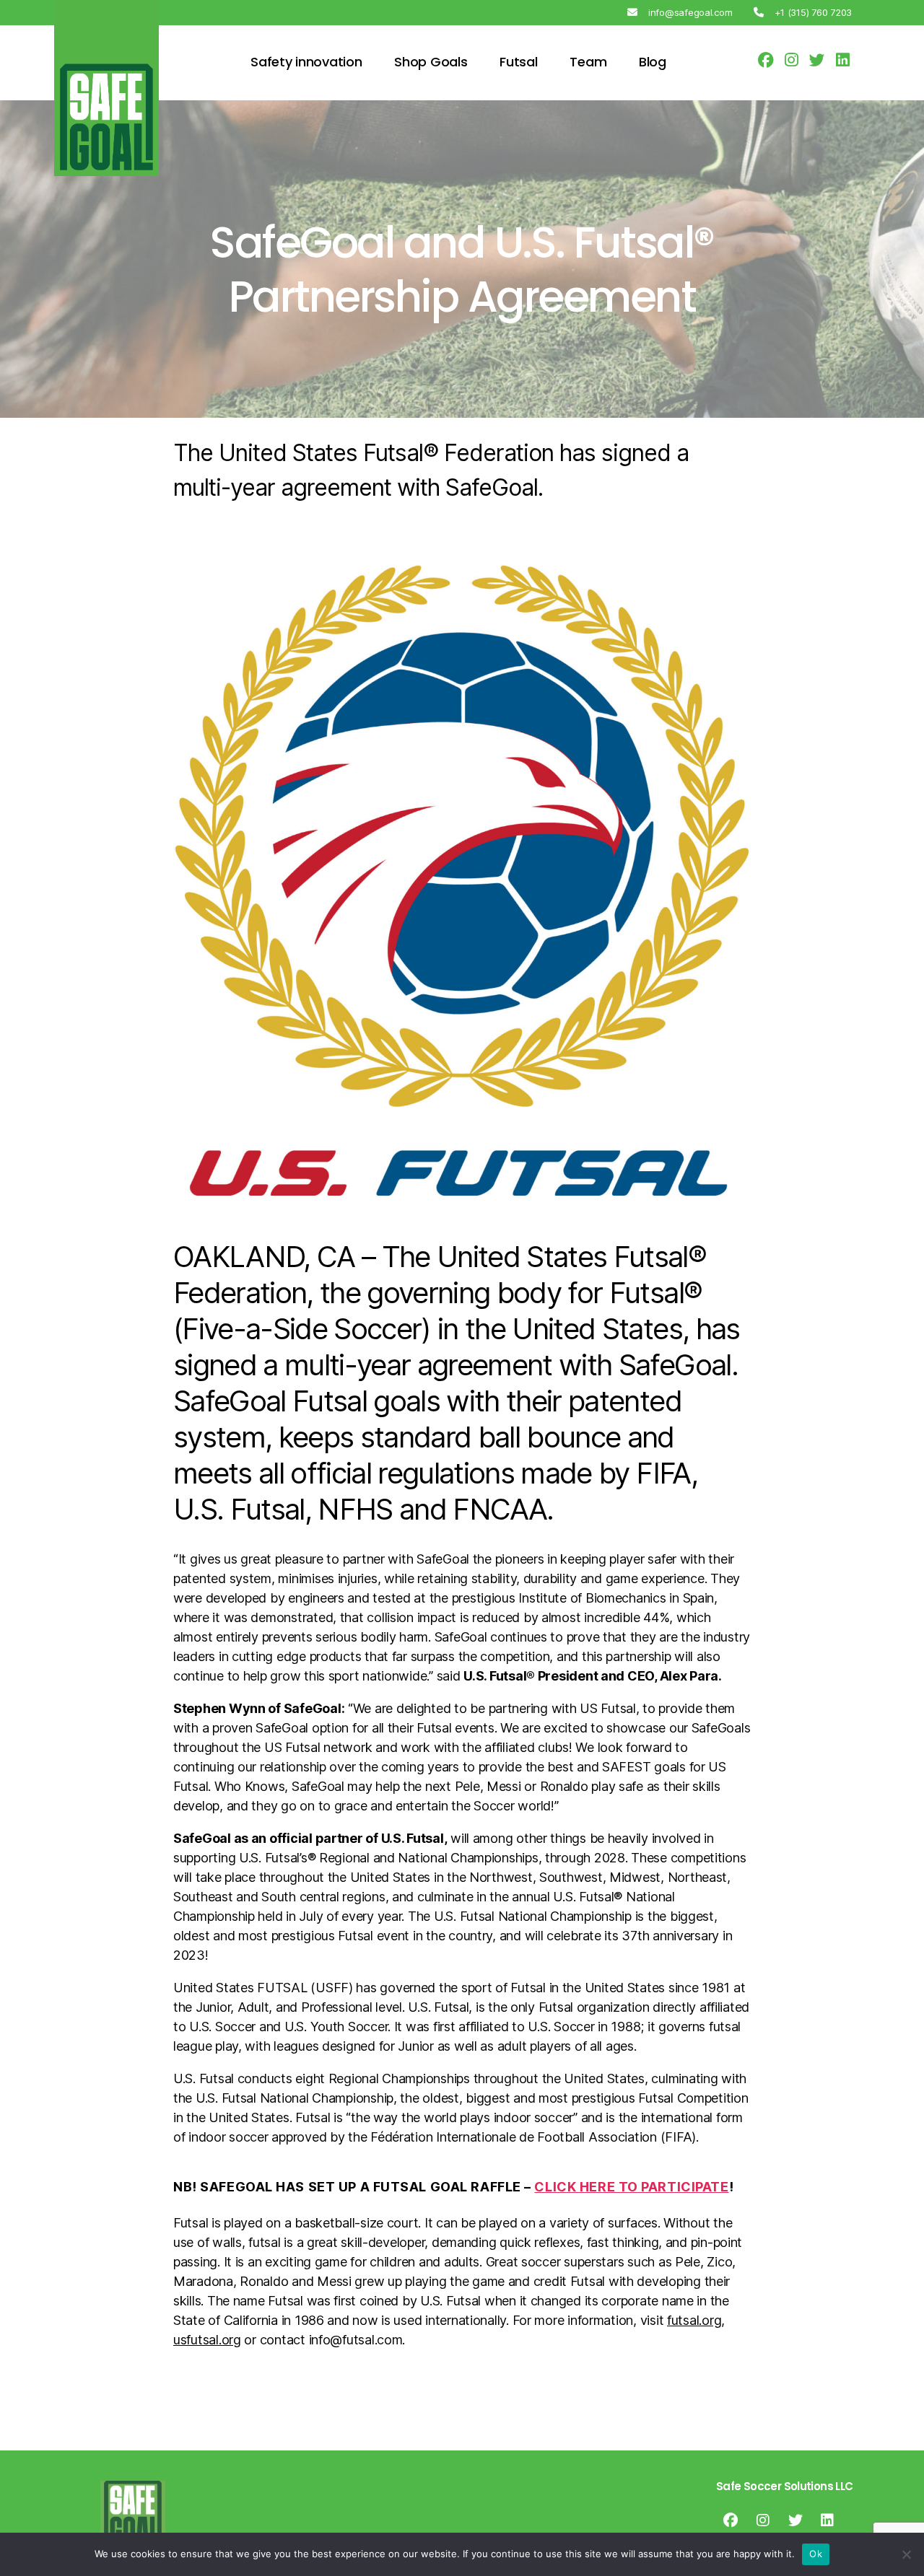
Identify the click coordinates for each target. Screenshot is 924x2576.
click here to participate (631, 2187)
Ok (816, 2554)
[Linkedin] (827, 2520)
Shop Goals (431, 62)
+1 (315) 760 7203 (813, 12)
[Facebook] (731, 2520)
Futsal (518, 62)
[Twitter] (795, 2520)
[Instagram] (763, 2520)
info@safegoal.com (690, 12)
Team (588, 62)
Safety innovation (306, 62)
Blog (653, 62)
